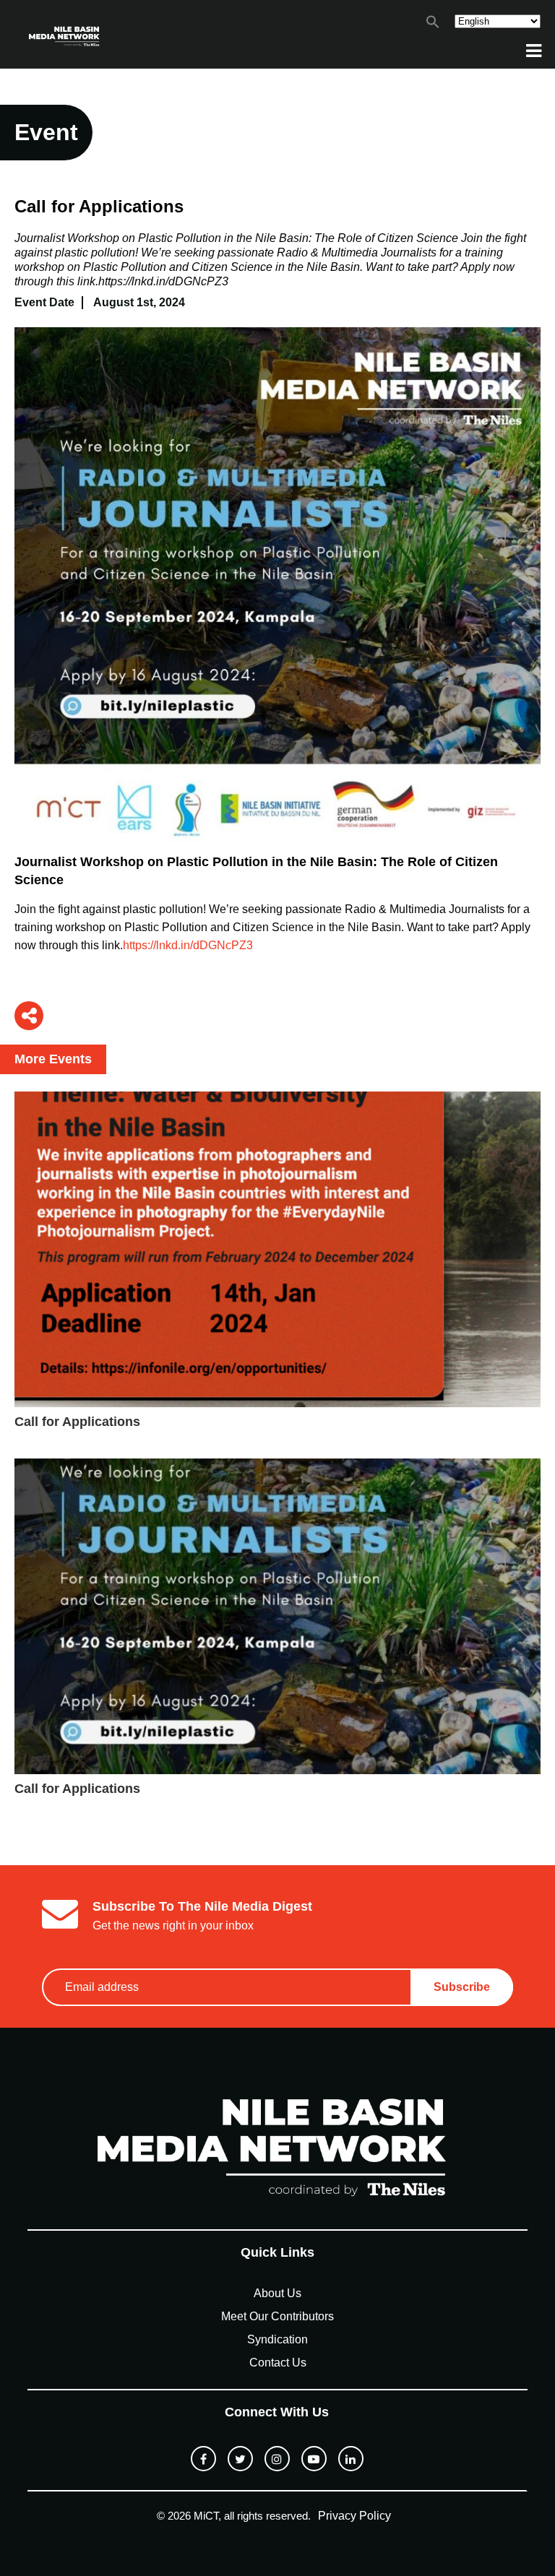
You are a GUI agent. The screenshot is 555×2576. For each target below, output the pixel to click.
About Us (277, 2293)
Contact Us (278, 2363)
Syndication (277, 2339)
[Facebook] (203, 2459)
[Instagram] (277, 2459)
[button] (433, 25)
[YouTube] (314, 2459)
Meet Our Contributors (277, 2316)
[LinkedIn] (351, 2459)
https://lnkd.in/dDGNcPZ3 (188, 945)
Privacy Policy (354, 2516)
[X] (240, 2459)
